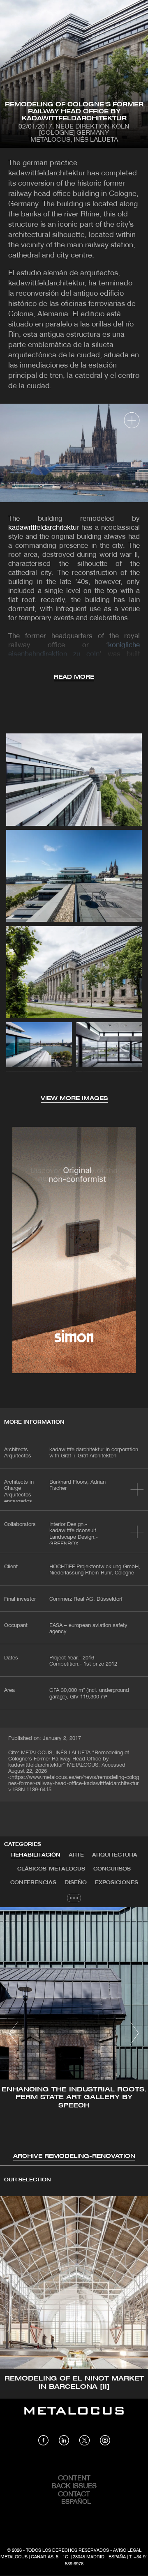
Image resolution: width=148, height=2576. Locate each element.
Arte (76, 1855)
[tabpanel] (74, 2034)
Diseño (76, 1883)
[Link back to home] (74, 2417)
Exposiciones (117, 1883)
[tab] (36, 1855)
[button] (14, 2033)
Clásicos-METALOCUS (51, 1869)
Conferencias (33, 1883)
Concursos (112, 1869)
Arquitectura (115, 1855)
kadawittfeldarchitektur (44, 528)
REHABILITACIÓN (36, 1855)
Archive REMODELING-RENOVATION (74, 2157)
